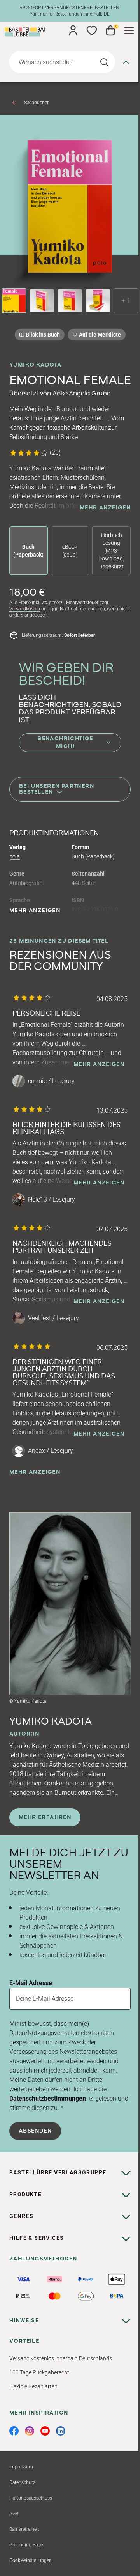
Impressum (21, 2467)
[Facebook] (14, 2431)
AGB (14, 2514)
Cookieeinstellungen (31, 2560)
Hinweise (24, 2320)
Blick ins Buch (43, 335)
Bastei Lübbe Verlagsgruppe (58, 2172)
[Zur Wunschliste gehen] (92, 30)
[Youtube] (45, 2431)
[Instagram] (30, 2431)
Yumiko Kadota (35, 365)
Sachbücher (36, 103)
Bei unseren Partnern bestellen (57, 789)
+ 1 (126, 301)
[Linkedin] (61, 2431)
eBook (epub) (70, 551)
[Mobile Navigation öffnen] (129, 30)
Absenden (35, 2131)
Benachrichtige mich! (65, 743)
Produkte (25, 2194)
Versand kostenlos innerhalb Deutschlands (61, 2358)
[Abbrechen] (126, 62)
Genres (21, 2216)
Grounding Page (26, 2545)
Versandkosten (25, 609)
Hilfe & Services (37, 2238)
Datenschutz (22, 2482)
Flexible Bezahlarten (33, 2386)
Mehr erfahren (45, 1817)
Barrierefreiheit (24, 2529)
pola (15, 856)
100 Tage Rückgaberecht (39, 2372)
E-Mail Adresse (31, 1983)
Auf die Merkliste (99, 336)
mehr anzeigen (105, 508)
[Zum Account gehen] (73, 30)
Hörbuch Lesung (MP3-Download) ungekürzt (112, 551)
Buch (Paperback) (28, 551)
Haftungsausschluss (31, 2498)
